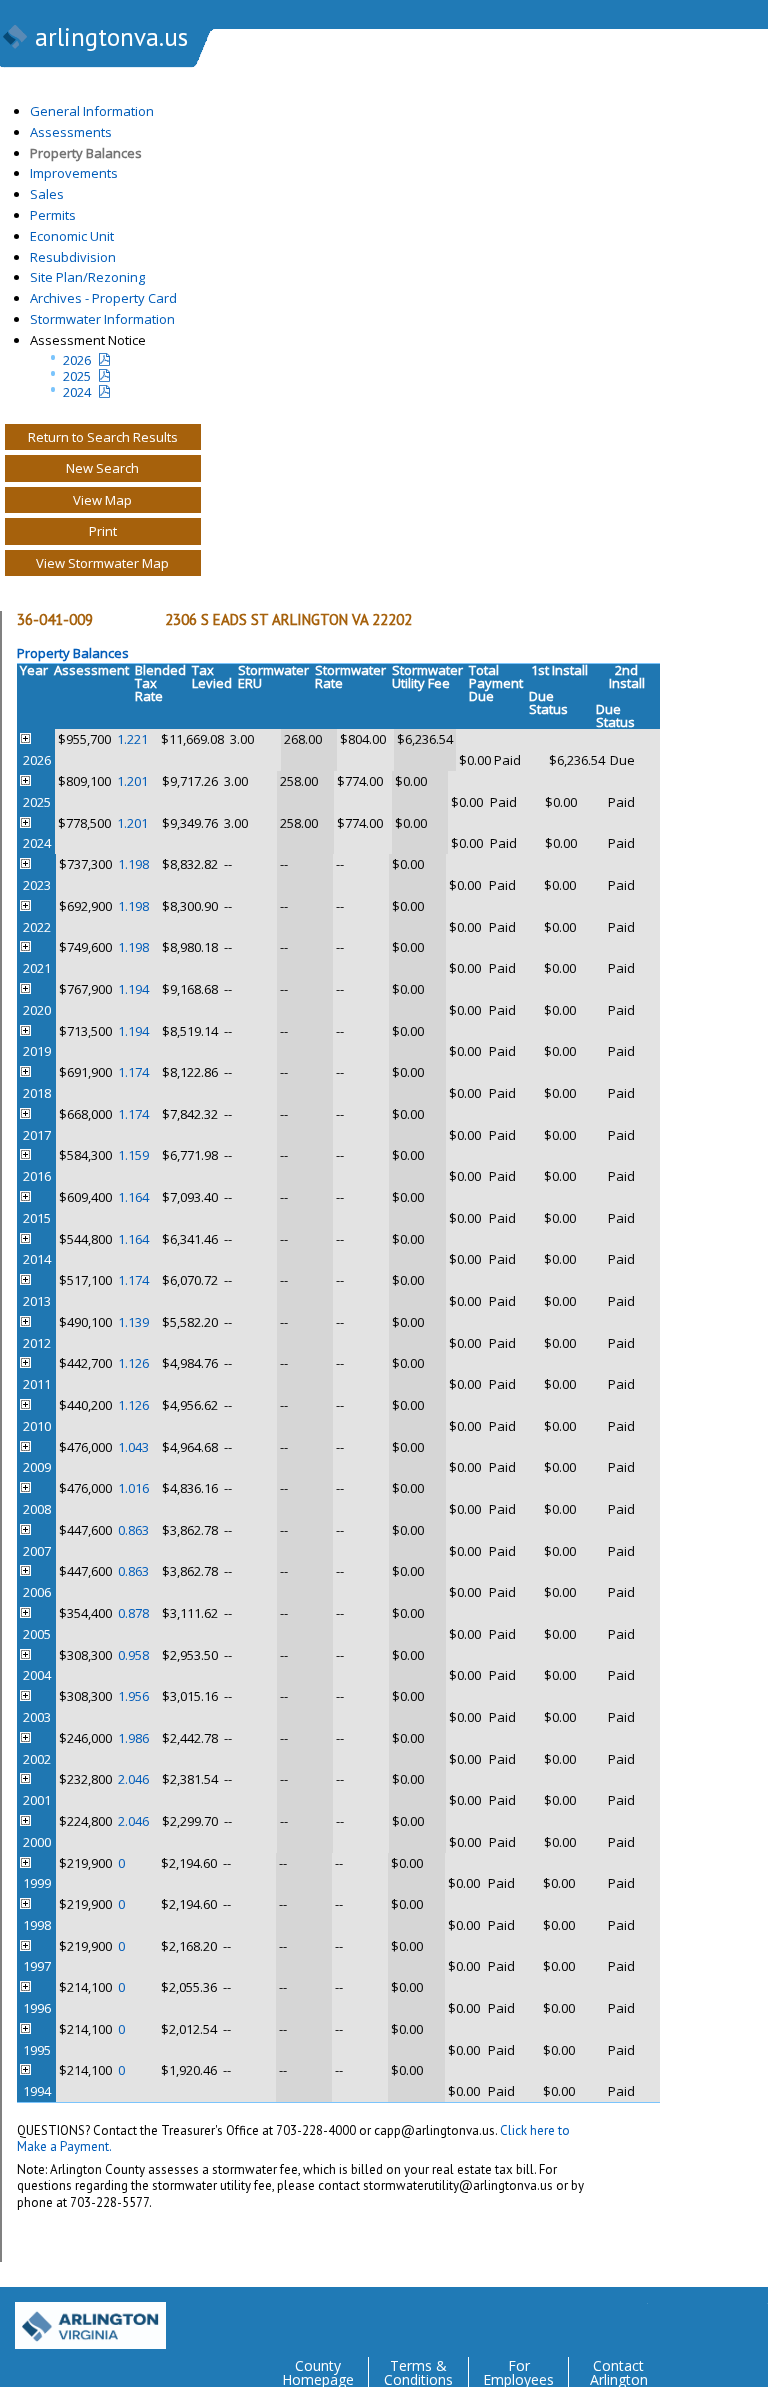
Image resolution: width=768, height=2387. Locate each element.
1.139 (133, 1322)
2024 (77, 392)
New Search (102, 468)
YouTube (752, 2318)
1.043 (133, 1447)
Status (548, 709)
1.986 (133, 1738)
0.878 (133, 1613)
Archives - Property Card (103, 298)
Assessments (71, 132)
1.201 (132, 781)
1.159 (133, 1155)
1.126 (133, 1363)
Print (103, 531)
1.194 (133, 989)
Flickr (712, 2318)
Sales (47, 194)
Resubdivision (73, 257)
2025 (77, 376)
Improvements (74, 173)
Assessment (91, 670)
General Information (92, 111)
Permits (53, 215)
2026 (77, 360)
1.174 (133, 1072)
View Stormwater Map (102, 563)
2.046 (133, 1779)
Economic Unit (72, 236)
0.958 (133, 1655)
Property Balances (86, 153)
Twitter (632, 2318)
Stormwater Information (102, 319)
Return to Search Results (103, 437)
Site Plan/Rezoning (87, 277)
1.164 (133, 1197)
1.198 (133, 864)
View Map (102, 500)
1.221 (132, 739)
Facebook (672, 2318)
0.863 (133, 1530)
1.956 (133, 1696)
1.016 (133, 1488)
